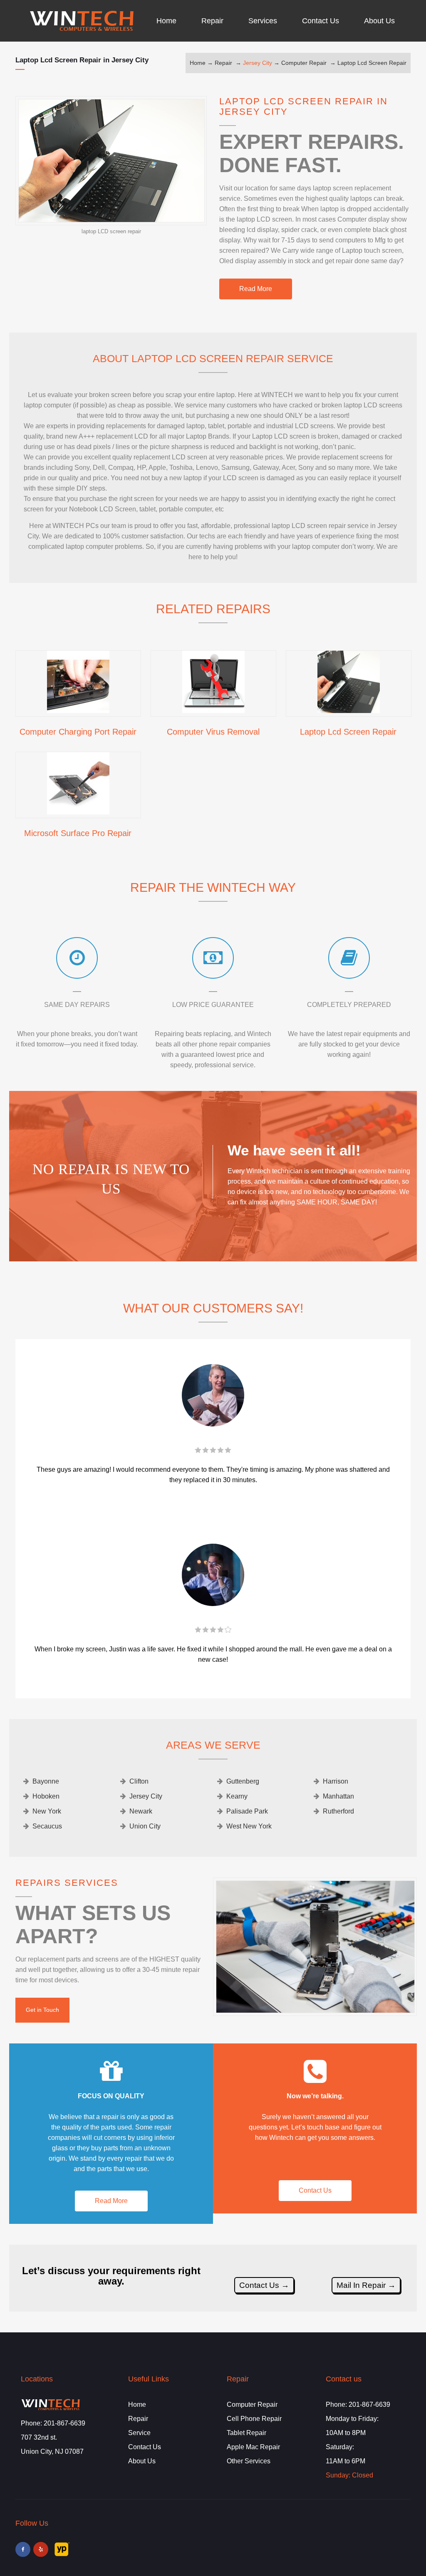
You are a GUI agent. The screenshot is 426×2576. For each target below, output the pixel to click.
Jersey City (258, 63)
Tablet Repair (246, 2433)
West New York (249, 1826)
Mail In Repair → (366, 2285)
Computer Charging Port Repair (78, 732)
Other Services (249, 2461)
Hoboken (46, 1796)
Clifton (139, 1781)
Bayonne (46, 1781)
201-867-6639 (64, 2423)
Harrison (336, 1781)
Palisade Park (247, 1811)
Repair (223, 63)
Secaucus (47, 1826)
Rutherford (338, 1811)
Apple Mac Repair (253, 2447)
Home (198, 63)
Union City (145, 1826)
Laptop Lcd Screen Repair (372, 63)
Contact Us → (264, 2285)
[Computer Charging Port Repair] (78, 710)
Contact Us (315, 2190)
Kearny (237, 1796)
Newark (141, 1811)
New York (47, 1811)
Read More (256, 289)
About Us (142, 2461)
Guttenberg (243, 1781)
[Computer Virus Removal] (213, 710)
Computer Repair (304, 63)
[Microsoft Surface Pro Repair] (78, 812)
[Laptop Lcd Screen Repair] (349, 710)
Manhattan (338, 1796)
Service (139, 2433)
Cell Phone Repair (254, 2419)
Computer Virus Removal (213, 732)
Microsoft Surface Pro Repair (78, 833)
